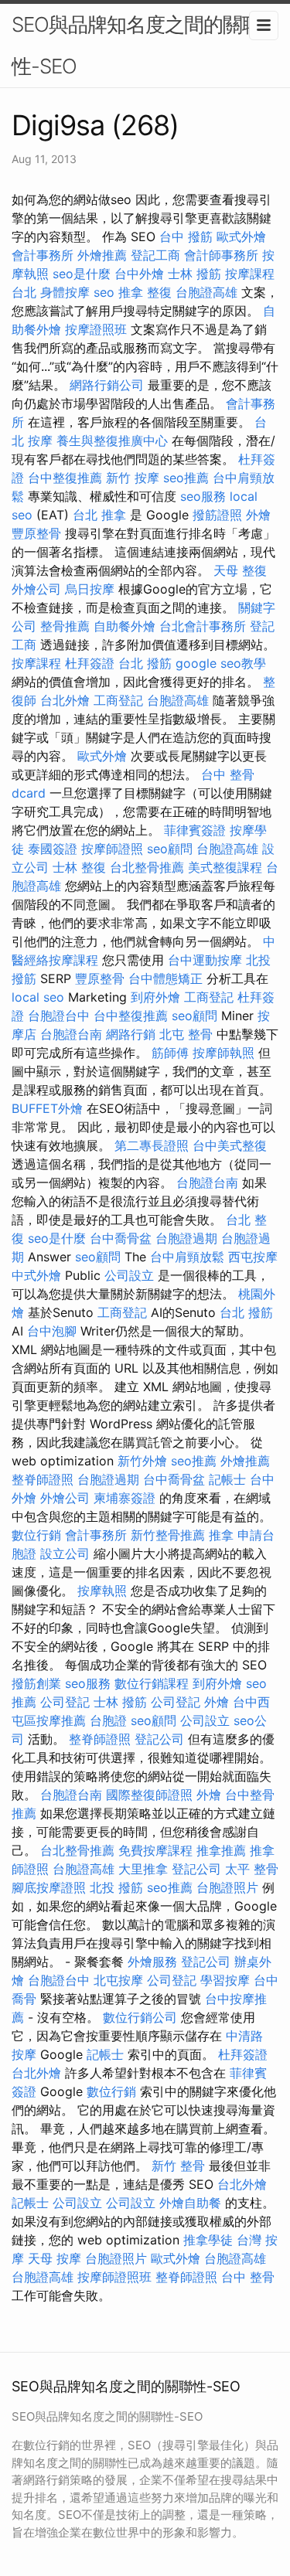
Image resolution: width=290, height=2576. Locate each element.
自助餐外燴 (125, 626)
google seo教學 (221, 663)
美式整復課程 (225, 867)
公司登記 (65, 1702)
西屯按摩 (253, 1257)
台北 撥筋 (145, 663)
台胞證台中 (59, 1016)
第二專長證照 (152, 1145)
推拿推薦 (221, 1850)
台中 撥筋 (186, 237)
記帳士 (227, 1479)
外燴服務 (152, 1962)
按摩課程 (36, 663)
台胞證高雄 (206, 292)
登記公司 (159, 1739)
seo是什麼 (82, 274)
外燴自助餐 (190, 2203)
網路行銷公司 (107, 385)
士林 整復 (79, 867)
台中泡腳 (52, 1331)
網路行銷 (131, 1034)
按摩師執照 (223, 1053)
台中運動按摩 (205, 960)
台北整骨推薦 (147, 867)
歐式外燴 (241, 237)
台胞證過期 (186, 1238)
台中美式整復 (230, 1145)
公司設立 (129, 1275)
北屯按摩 (118, 1980)
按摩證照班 (96, 329)
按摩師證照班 (114, 2277)
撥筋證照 (217, 515)
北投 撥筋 (116, 1887)
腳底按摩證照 (49, 1887)
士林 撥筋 (194, 274)
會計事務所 (43, 255)
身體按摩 (65, 292)
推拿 (221, 1535)
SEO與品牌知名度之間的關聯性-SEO (136, 45)
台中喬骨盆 (121, 1238)
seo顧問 (170, 849)
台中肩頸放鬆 (187, 1257)
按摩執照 (102, 1591)
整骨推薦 (65, 626)
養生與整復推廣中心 (112, 441)
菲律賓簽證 (195, 830)
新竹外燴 (142, 1461)
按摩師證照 (112, 849)
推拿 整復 (145, 292)
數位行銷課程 (152, 1683)
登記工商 (155, 255)
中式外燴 (36, 1275)
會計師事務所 (221, 255)
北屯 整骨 (186, 1034)
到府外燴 (155, 997)
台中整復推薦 (65, 478)
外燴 (258, 515)
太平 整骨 (252, 1869)
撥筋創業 (36, 1683)
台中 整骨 (248, 2277)
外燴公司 (36, 589)
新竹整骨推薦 (168, 1535)
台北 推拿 (99, 515)
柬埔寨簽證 (125, 1498)
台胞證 (108, 1720)
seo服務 (203, 496)
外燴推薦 (102, 255)
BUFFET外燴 (47, 1108)
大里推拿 (143, 1869)
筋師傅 (170, 1053)
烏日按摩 (90, 589)
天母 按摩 (55, 2258)
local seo (38, 997)
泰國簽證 (53, 849)
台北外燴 (65, 700)
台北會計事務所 (203, 626)
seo (104, 292)
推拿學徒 (208, 2240)
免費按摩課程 (155, 1850)
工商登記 (118, 700)
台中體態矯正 (165, 978)
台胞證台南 (71, 1034)
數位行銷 (36, 1535)
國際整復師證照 (149, 1795)
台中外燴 (139, 274)
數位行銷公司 (140, 2017)
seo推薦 (186, 478)
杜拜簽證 (90, 663)
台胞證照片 (227, 1887)
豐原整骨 (36, 533)
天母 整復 (240, 570)
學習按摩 (225, 1980)
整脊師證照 (43, 1479)
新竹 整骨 (178, 2166)
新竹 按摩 (133, 478)
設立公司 (65, 1553)
